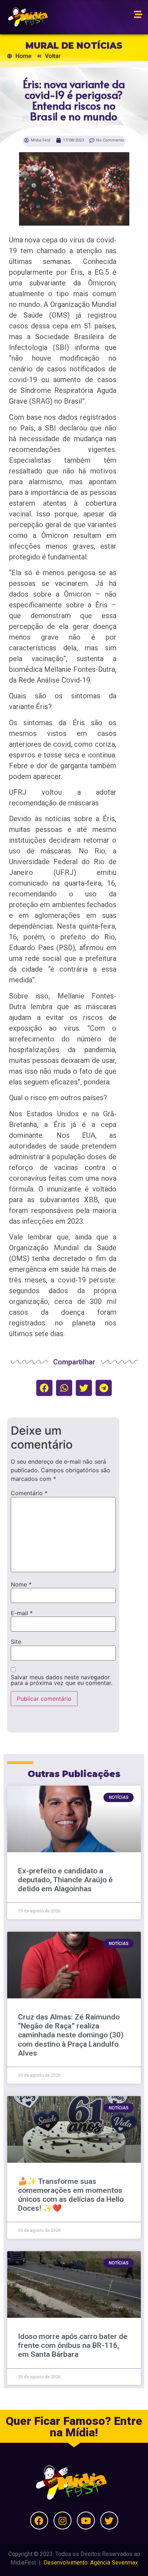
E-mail (22, 1613)
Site (16, 1642)
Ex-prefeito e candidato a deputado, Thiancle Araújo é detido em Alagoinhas (65, 1880)
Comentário (29, 1493)
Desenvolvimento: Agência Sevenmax (91, 2563)
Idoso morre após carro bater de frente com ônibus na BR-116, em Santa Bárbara (73, 2345)
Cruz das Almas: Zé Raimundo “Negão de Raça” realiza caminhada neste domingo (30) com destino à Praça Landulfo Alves (71, 2035)
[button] (44, 1388)
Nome (21, 1584)
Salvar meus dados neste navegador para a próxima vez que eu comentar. (62, 1680)
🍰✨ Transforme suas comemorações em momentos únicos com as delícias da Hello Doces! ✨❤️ (71, 2195)
